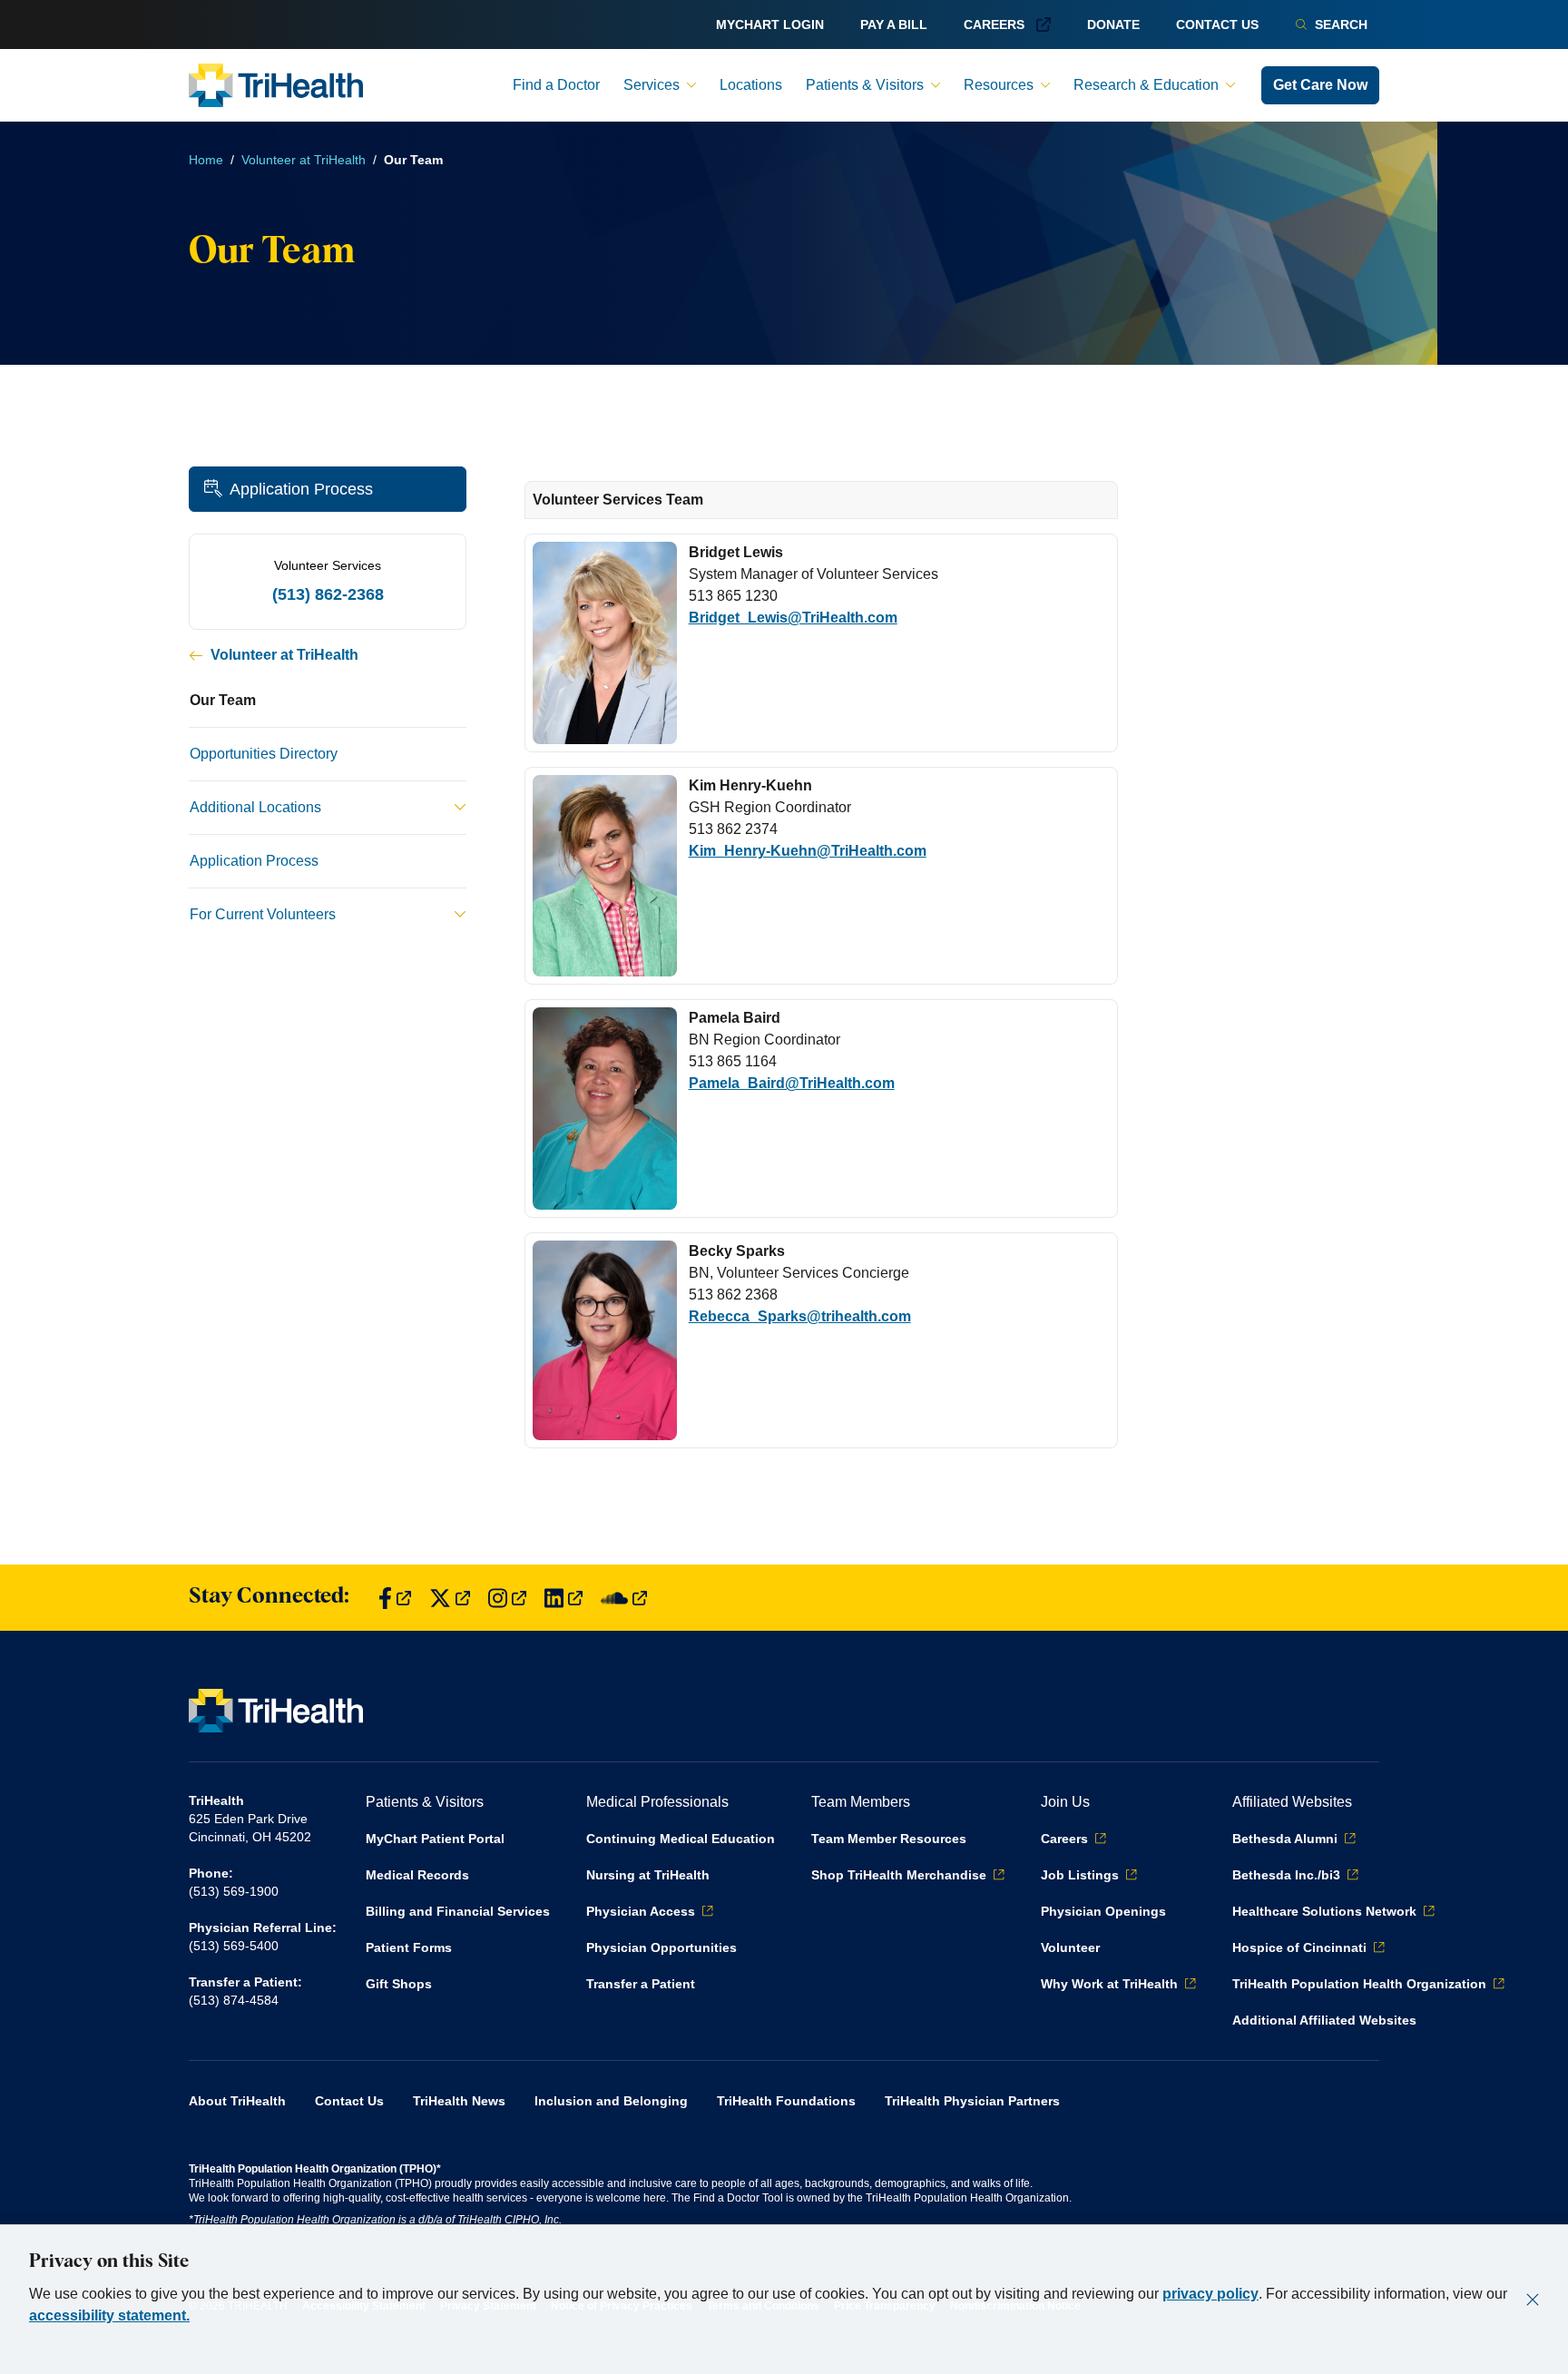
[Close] (1533, 2300)
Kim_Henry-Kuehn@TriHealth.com (808, 851)
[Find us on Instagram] (507, 1598)
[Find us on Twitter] (450, 1598)
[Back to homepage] (276, 85)
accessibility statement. (109, 2315)
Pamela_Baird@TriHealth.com (792, 1083)
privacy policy (1210, 2294)
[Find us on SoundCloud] (624, 1598)
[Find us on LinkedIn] (563, 1598)
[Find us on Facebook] (395, 1598)
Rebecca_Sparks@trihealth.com (800, 1316)
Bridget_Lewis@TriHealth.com (793, 618)
